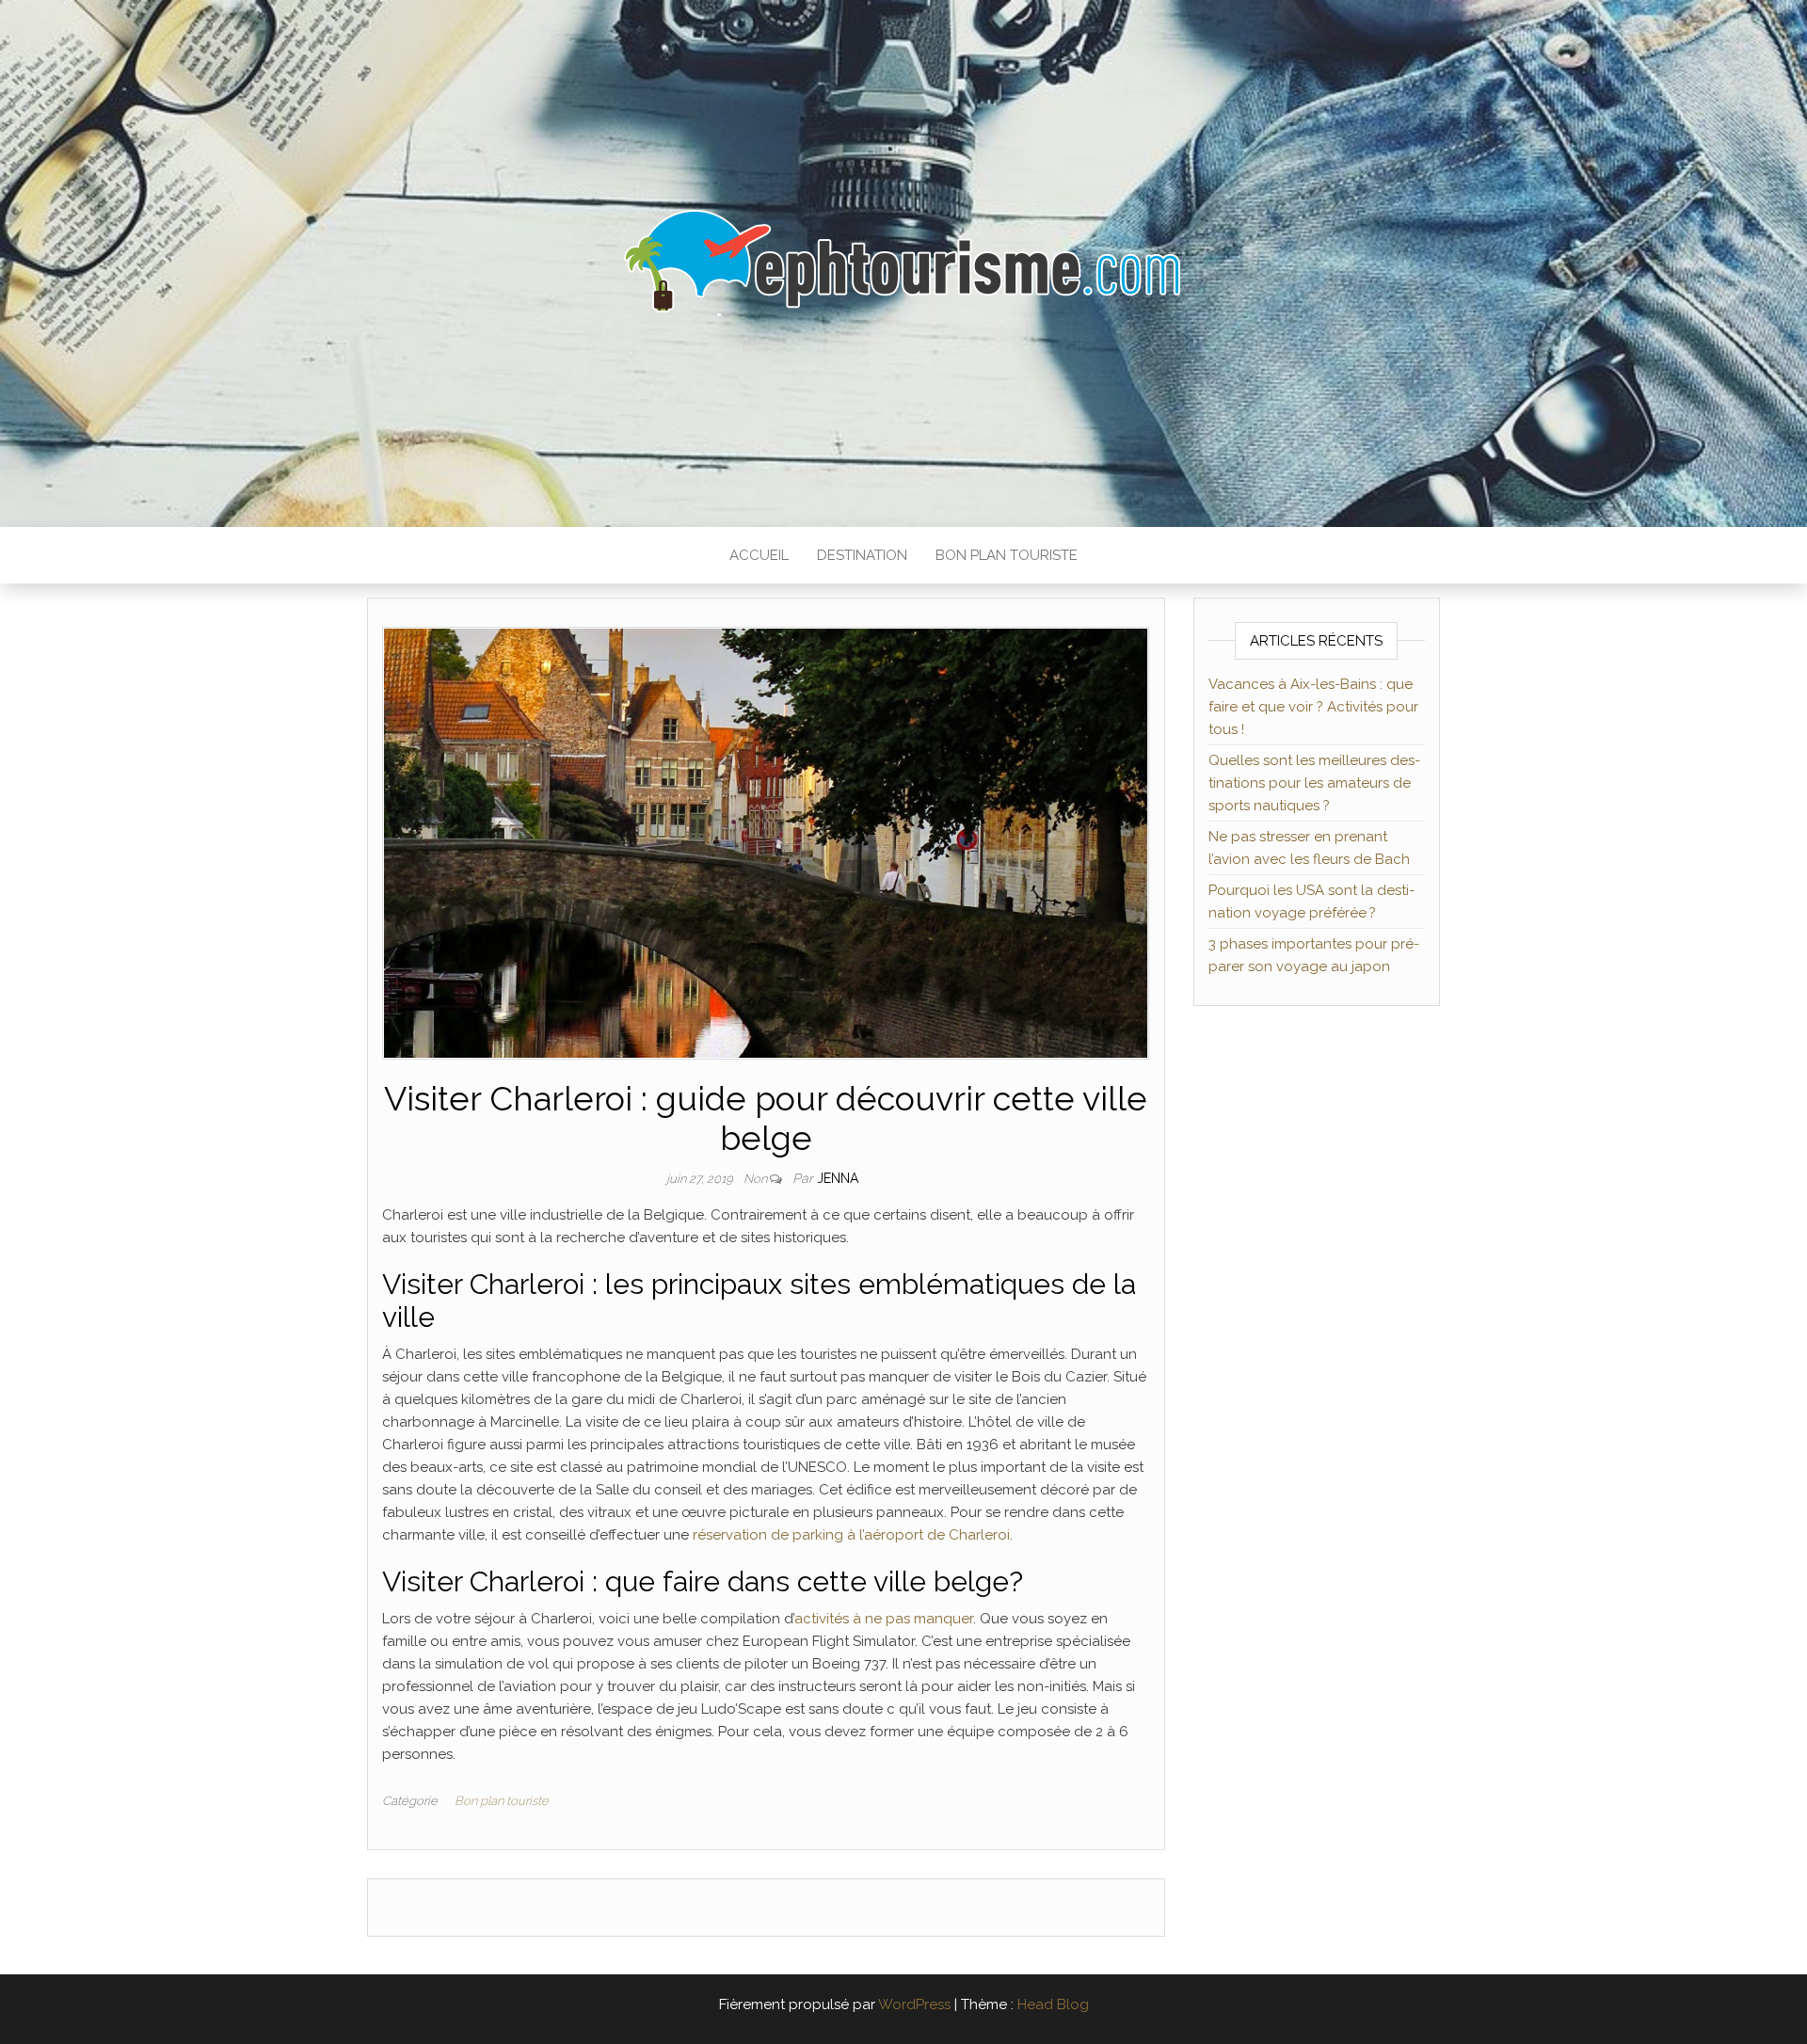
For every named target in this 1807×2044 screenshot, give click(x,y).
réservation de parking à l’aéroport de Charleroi (851, 1535)
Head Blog (1053, 2004)
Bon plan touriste (1007, 555)
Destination (862, 555)
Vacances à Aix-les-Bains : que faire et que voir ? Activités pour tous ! (1313, 707)
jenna (838, 1178)
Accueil (759, 555)
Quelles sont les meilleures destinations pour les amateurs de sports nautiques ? (1314, 783)
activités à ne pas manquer (884, 1619)
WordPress (914, 2004)
